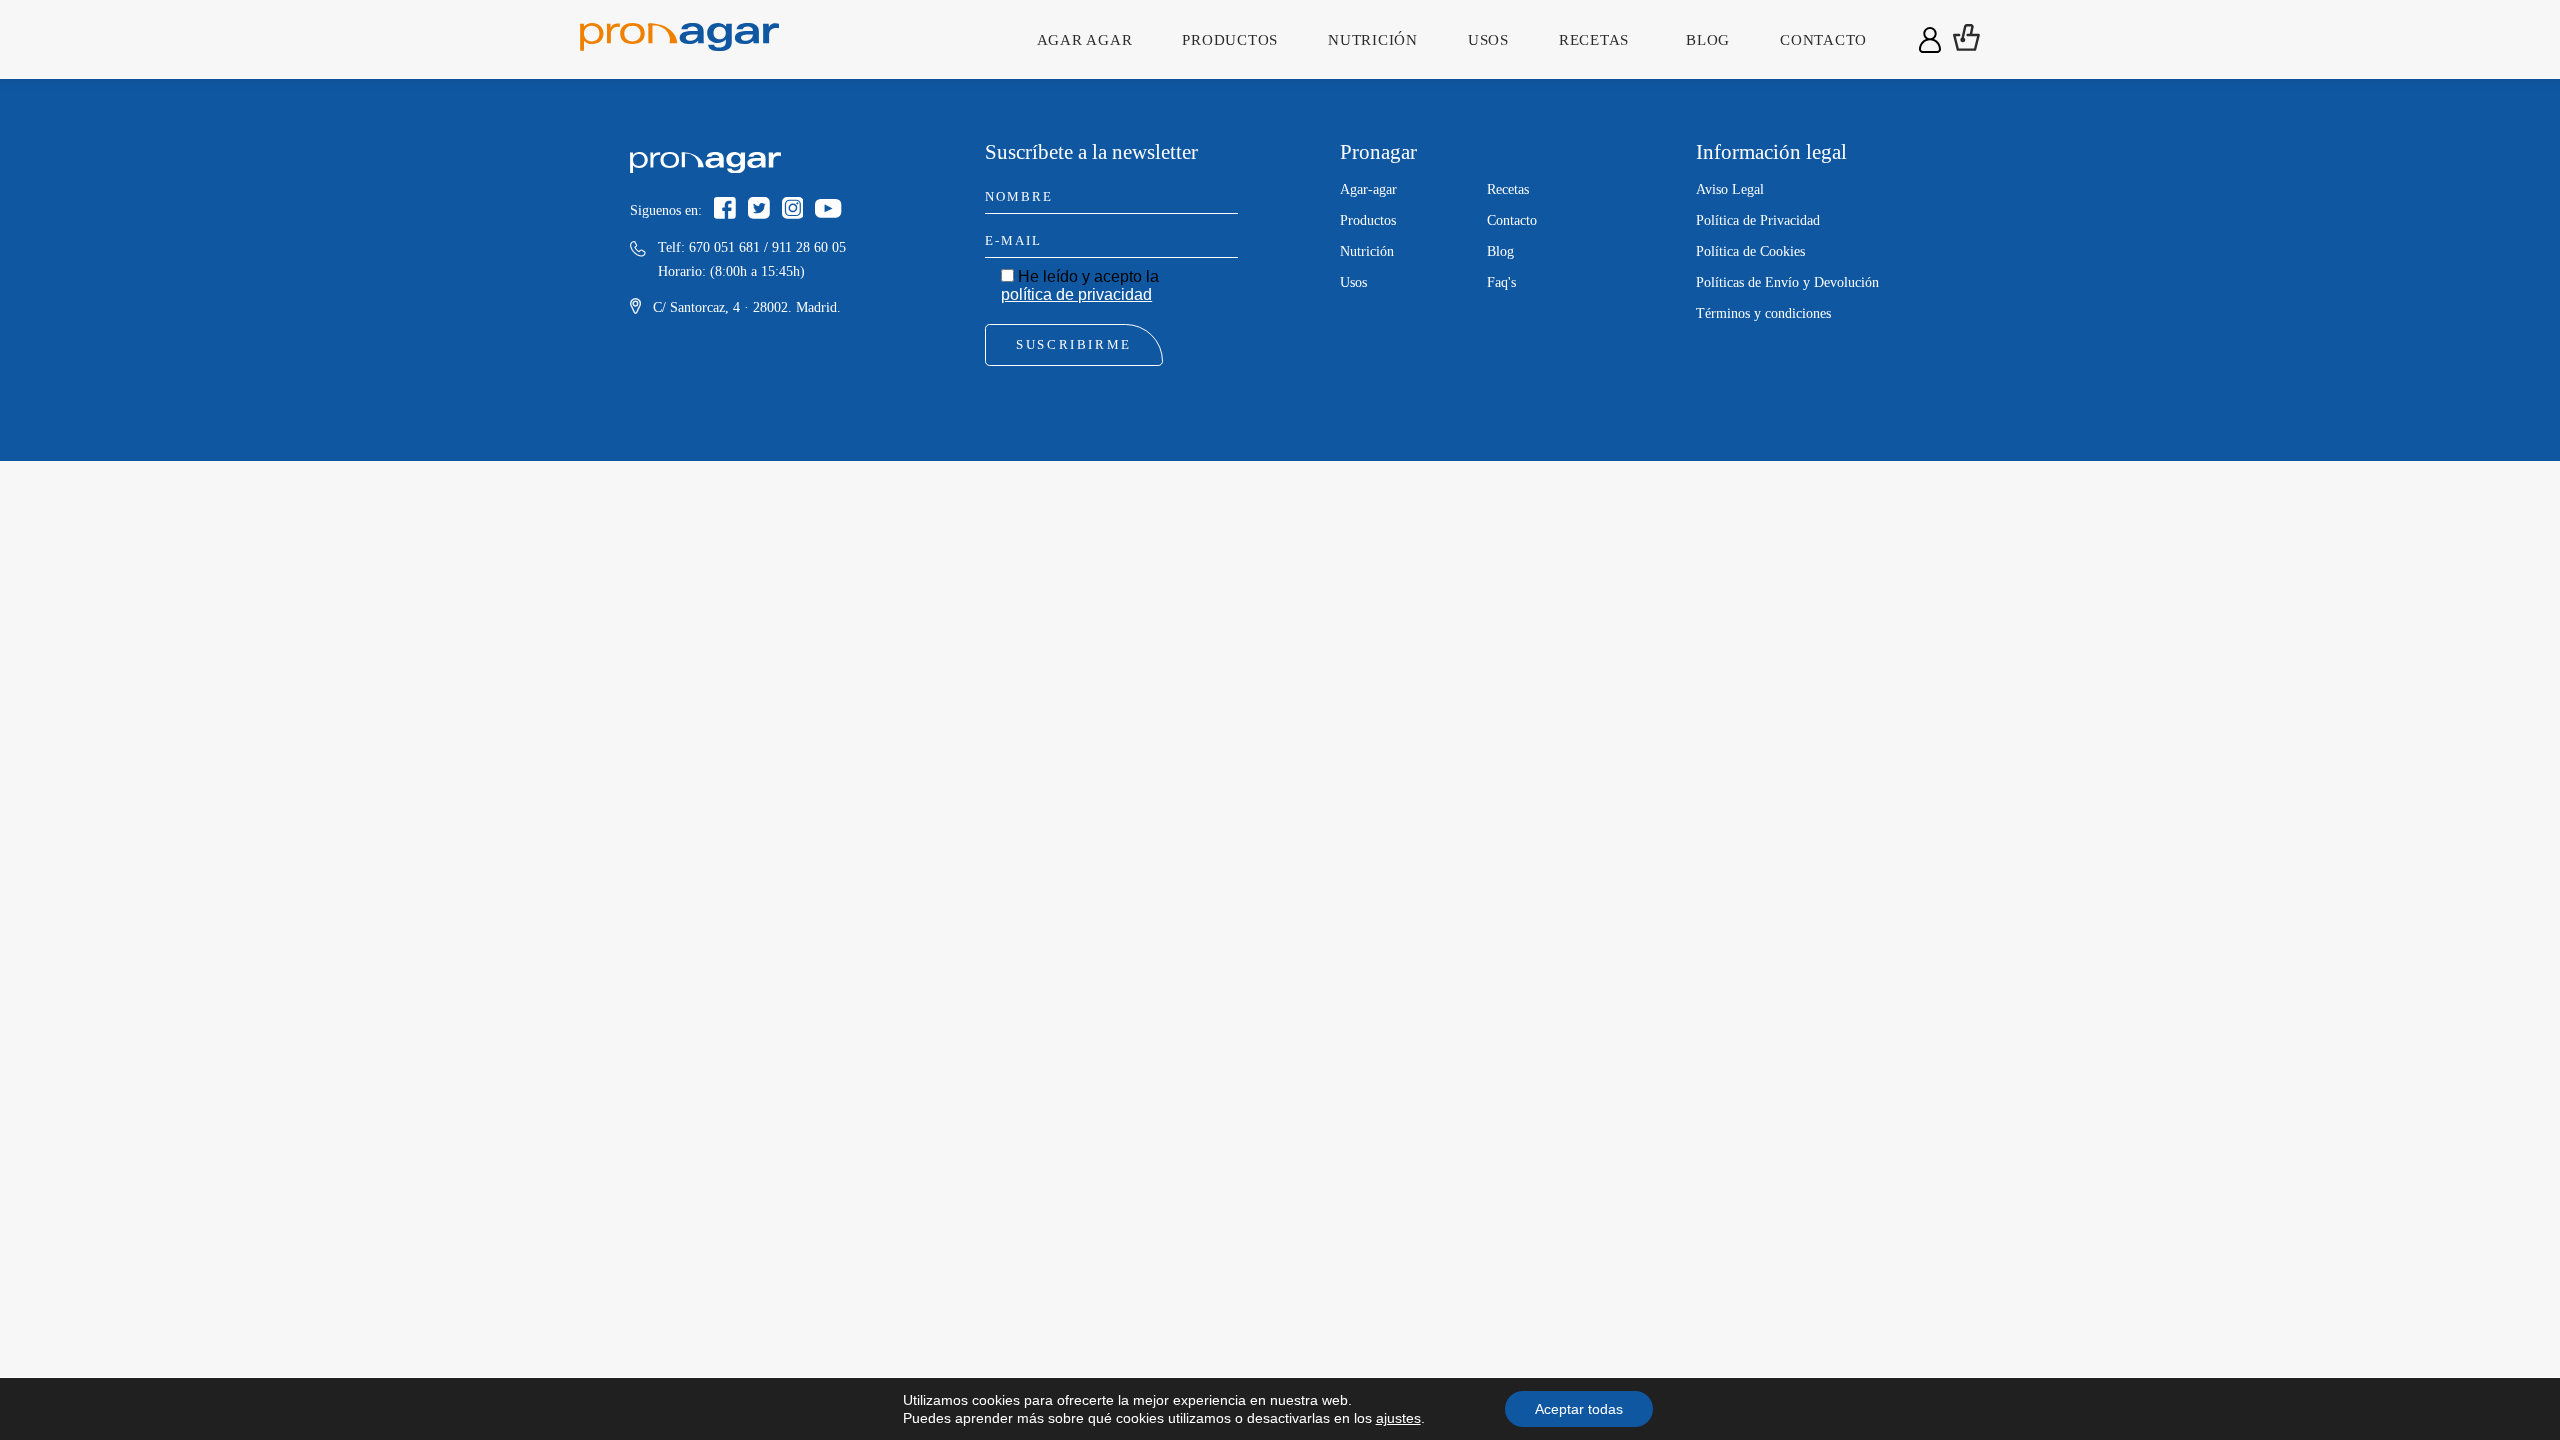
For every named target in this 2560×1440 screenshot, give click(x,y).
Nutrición (1373, 40)
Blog (1708, 40)
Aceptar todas (1579, 1409)
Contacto (1823, 40)
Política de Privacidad (1758, 220)
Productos (1230, 40)
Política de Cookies (1750, 251)
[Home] (679, 39)
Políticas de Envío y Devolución (1787, 282)
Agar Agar (1085, 40)
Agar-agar (1368, 189)
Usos (1488, 40)
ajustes (1398, 1418)
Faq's (1501, 282)
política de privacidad (1076, 294)
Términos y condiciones (1763, 313)
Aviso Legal (1730, 189)
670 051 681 (724, 247)
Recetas (1594, 40)
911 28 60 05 (809, 247)
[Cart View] (1966, 39)
